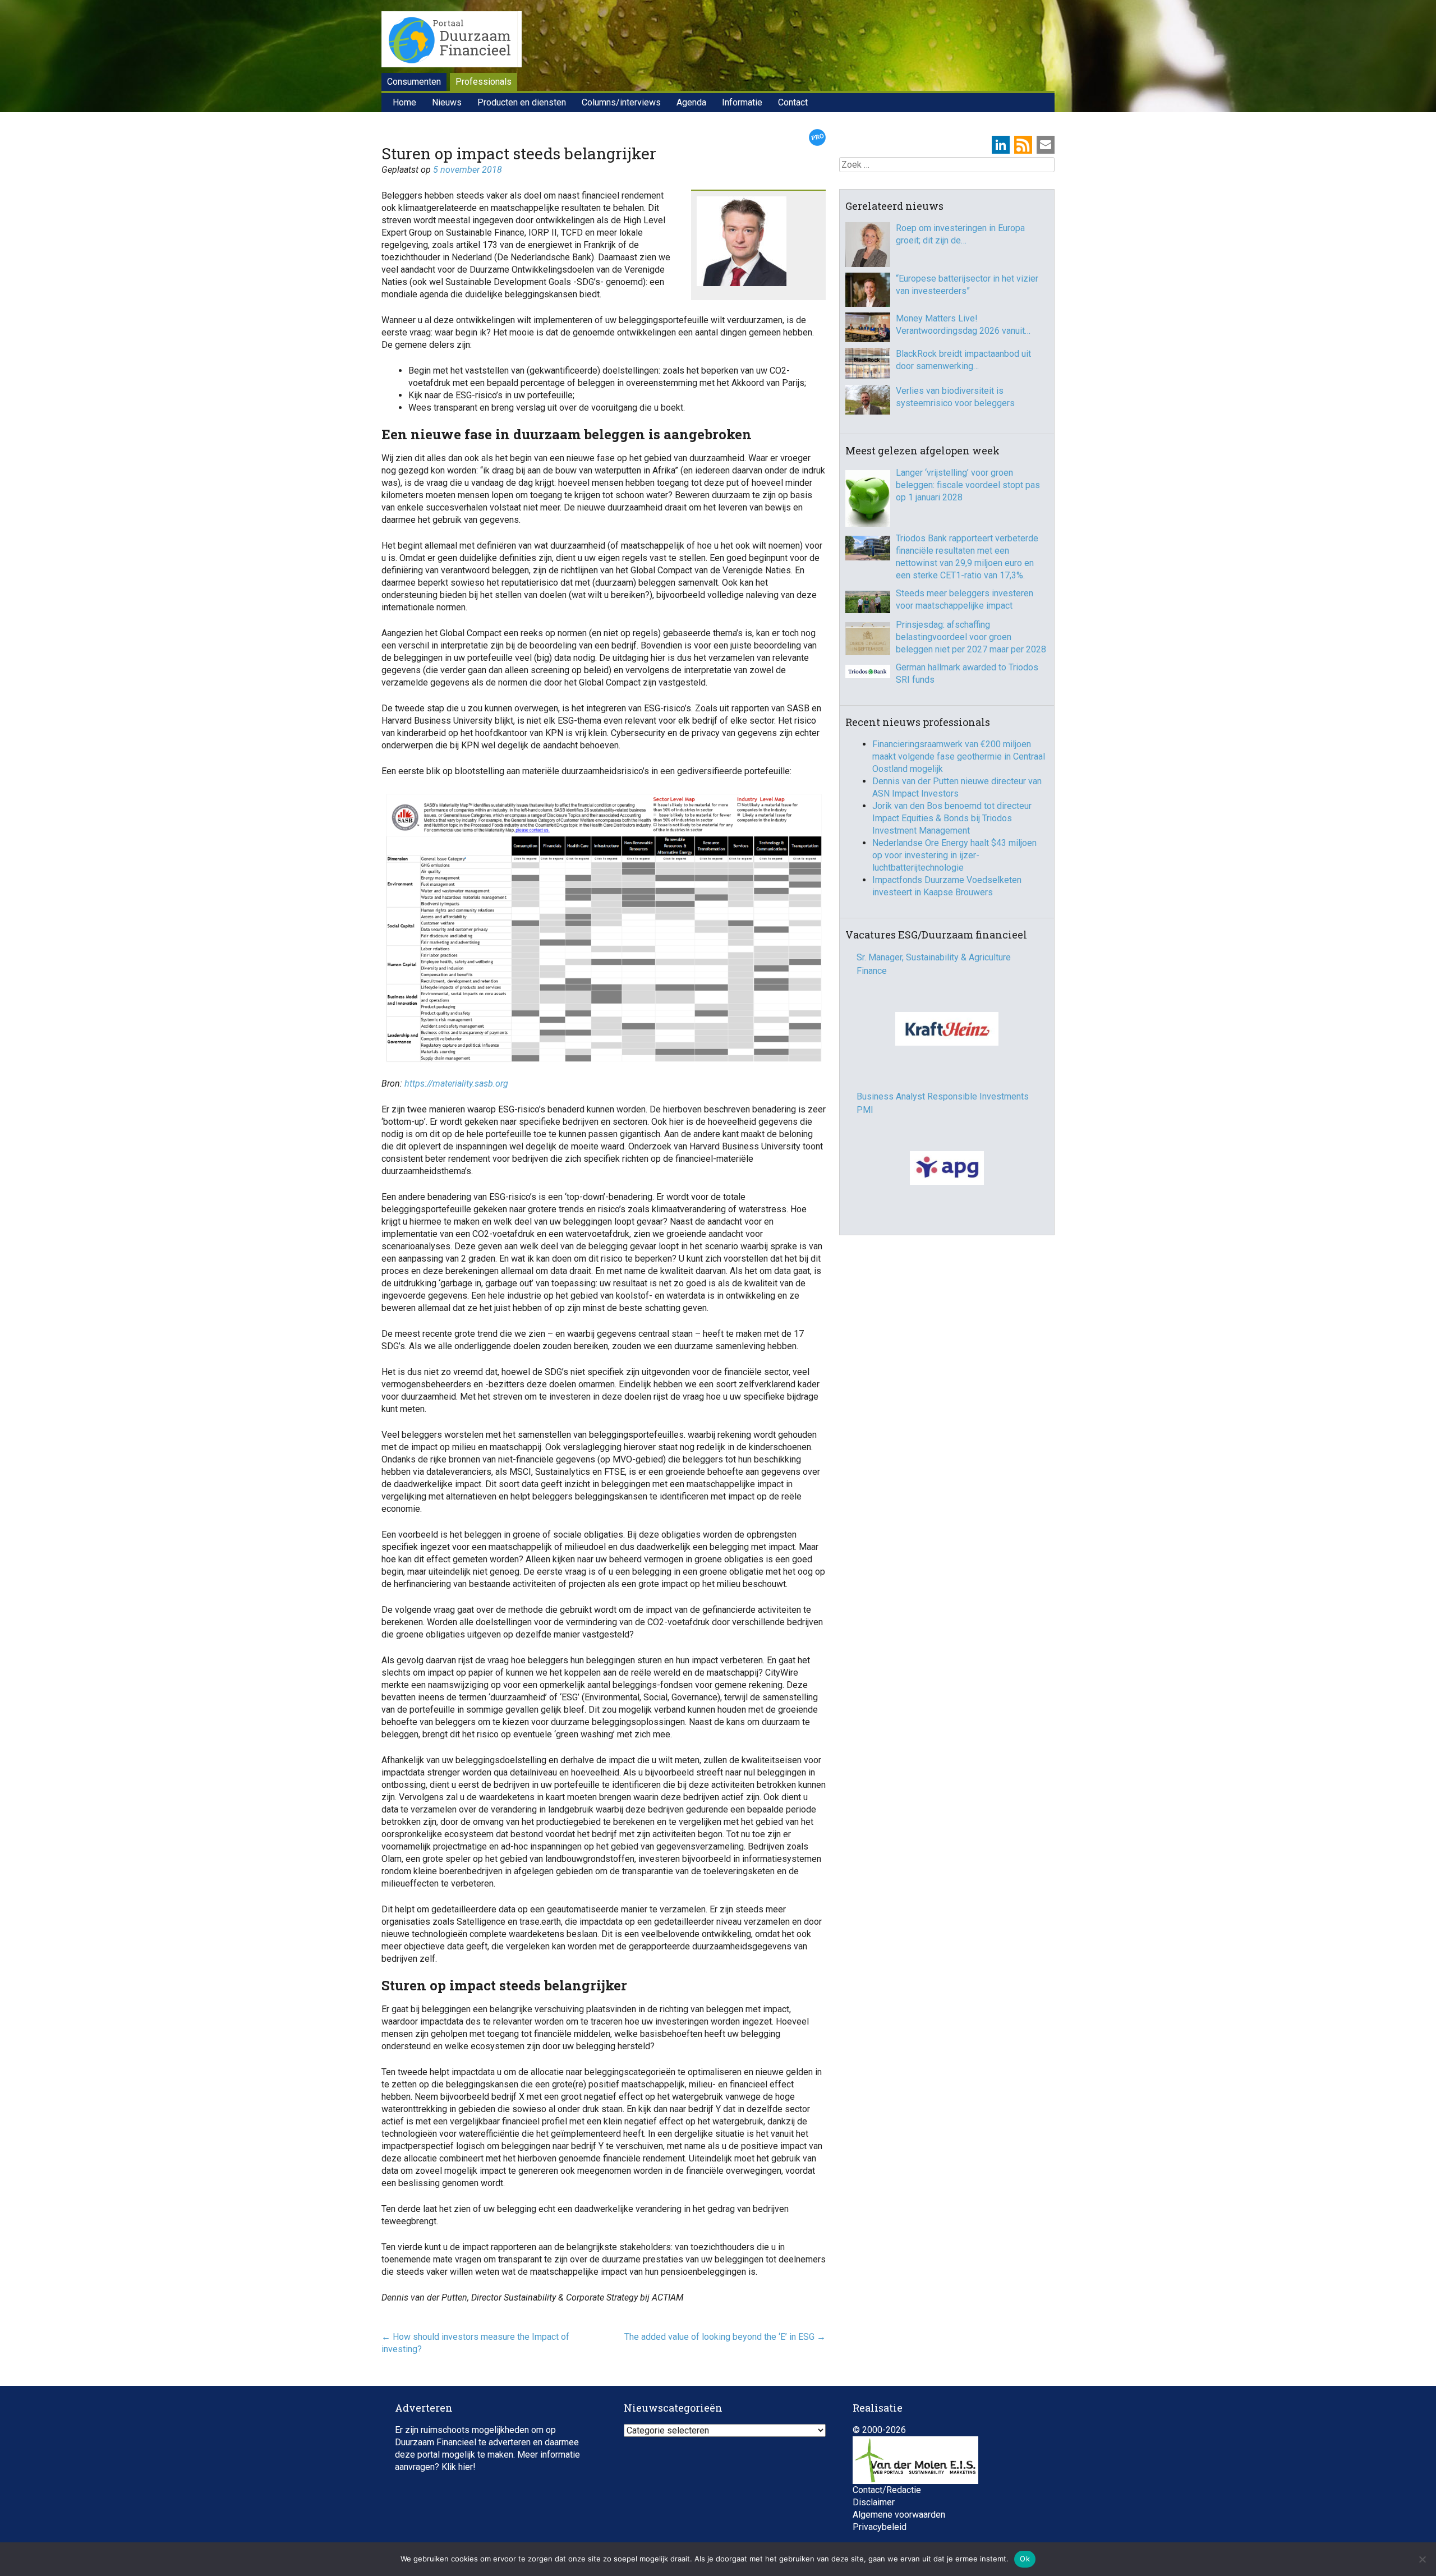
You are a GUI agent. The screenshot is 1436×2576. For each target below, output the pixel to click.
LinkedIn (1001, 145)
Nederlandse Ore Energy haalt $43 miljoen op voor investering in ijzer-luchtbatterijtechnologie (954, 855)
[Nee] (1422, 2559)
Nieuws (447, 102)
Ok (1025, 2559)
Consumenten (414, 82)
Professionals (484, 82)
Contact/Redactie (887, 2490)
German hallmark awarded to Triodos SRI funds (967, 673)
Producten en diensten (522, 102)
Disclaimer (874, 2502)
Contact (793, 102)
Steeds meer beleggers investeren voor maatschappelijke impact (965, 599)
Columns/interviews (621, 102)
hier (466, 2467)
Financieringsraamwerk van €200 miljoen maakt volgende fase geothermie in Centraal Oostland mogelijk (959, 756)
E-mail (1046, 145)
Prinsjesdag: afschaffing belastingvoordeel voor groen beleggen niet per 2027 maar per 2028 (971, 637)
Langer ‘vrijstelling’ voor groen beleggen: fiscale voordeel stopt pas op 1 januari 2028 (968, 485)
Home (404, 102)
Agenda (691, 102)
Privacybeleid (880, 2527)
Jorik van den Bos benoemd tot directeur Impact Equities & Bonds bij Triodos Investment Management (952, 818)
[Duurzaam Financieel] (452, 41)
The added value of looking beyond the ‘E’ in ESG (725, 2337)
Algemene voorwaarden (899, 2515)
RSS (1023, 145)
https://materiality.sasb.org (456, 1084)
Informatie (742, 102)
